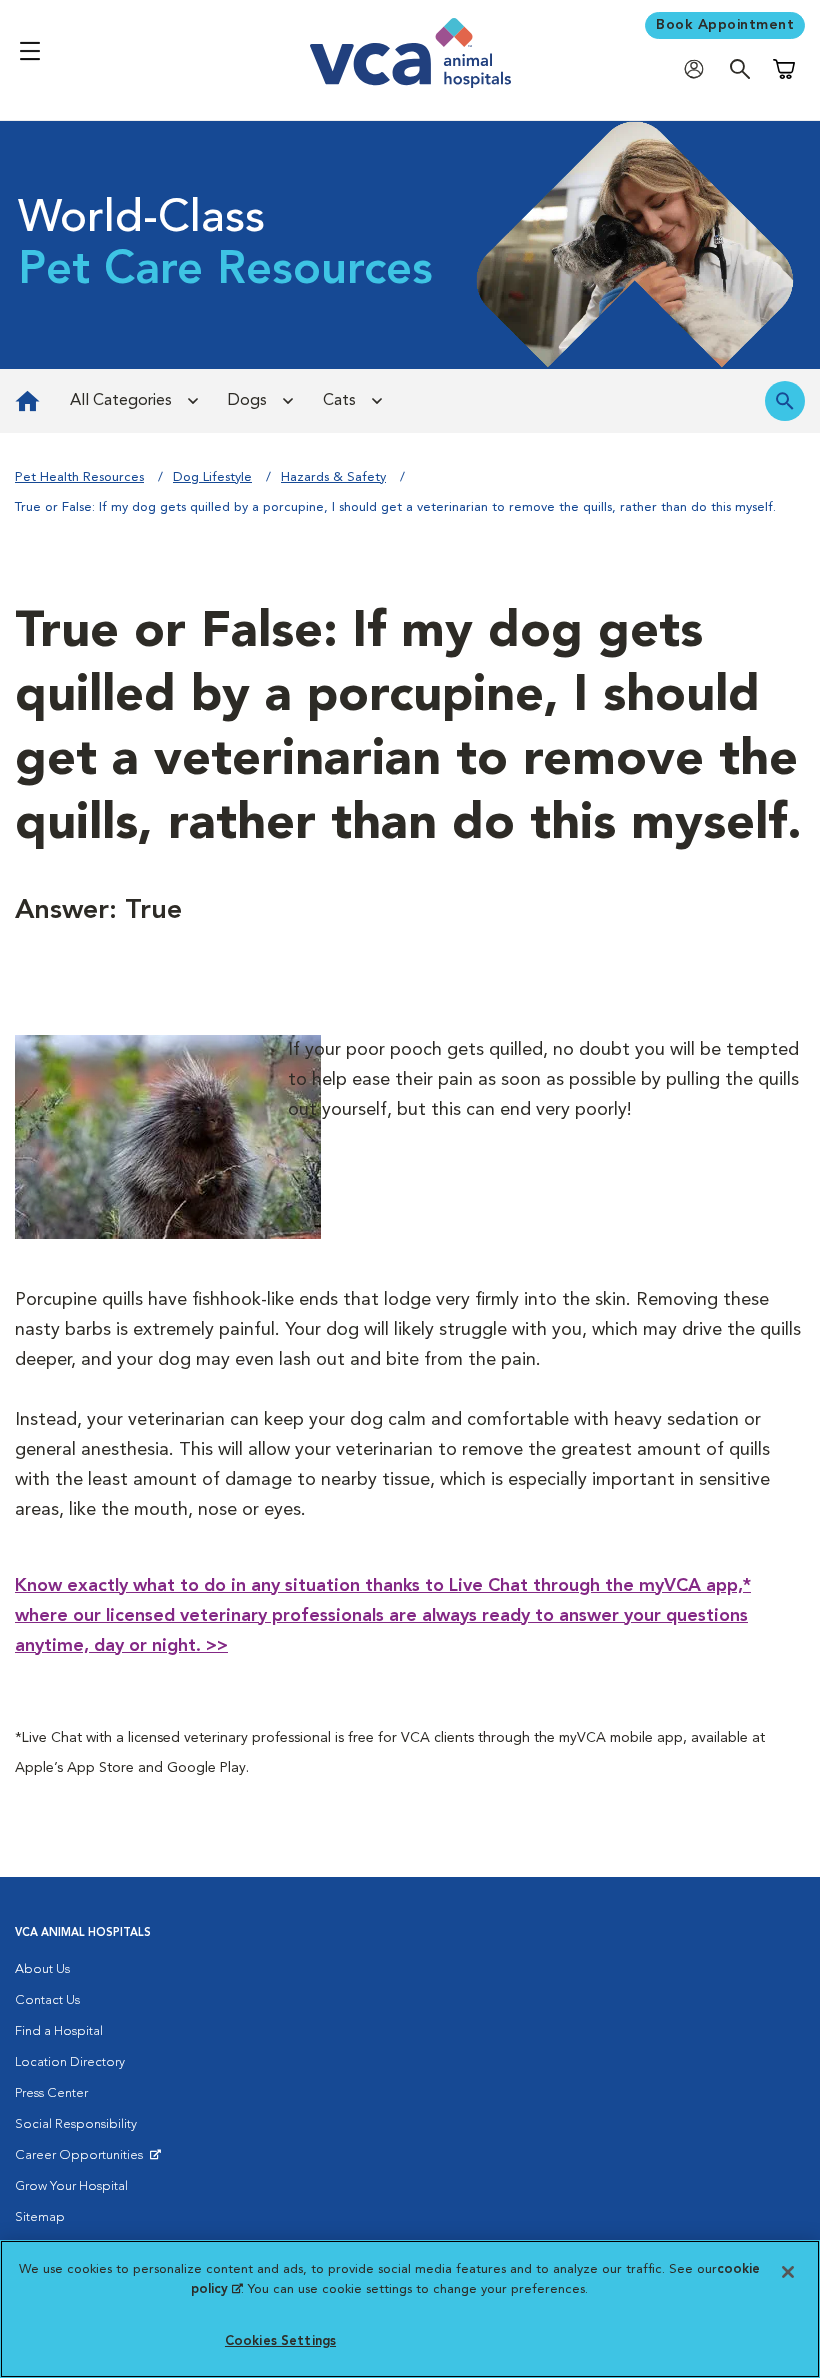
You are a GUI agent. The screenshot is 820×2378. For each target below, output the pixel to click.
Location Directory (70, 2062)
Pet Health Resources (79, 477)
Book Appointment (725, 25)
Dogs (247, 401)
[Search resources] (785, 401)
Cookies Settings (280, 2341)
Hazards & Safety (333, 477)
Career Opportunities (82, 2160)
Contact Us (47, 2000)
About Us (42, 1969)
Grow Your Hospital (71, 2186)
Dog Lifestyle (212, 477)
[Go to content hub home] (27, 401)
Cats (339, 401)
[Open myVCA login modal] (699, 68)
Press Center (51, 2093)
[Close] (788, 2272)
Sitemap (40, 2217)
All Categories (121, 401)
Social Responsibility (76, 2124)
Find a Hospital (59, 2031)
